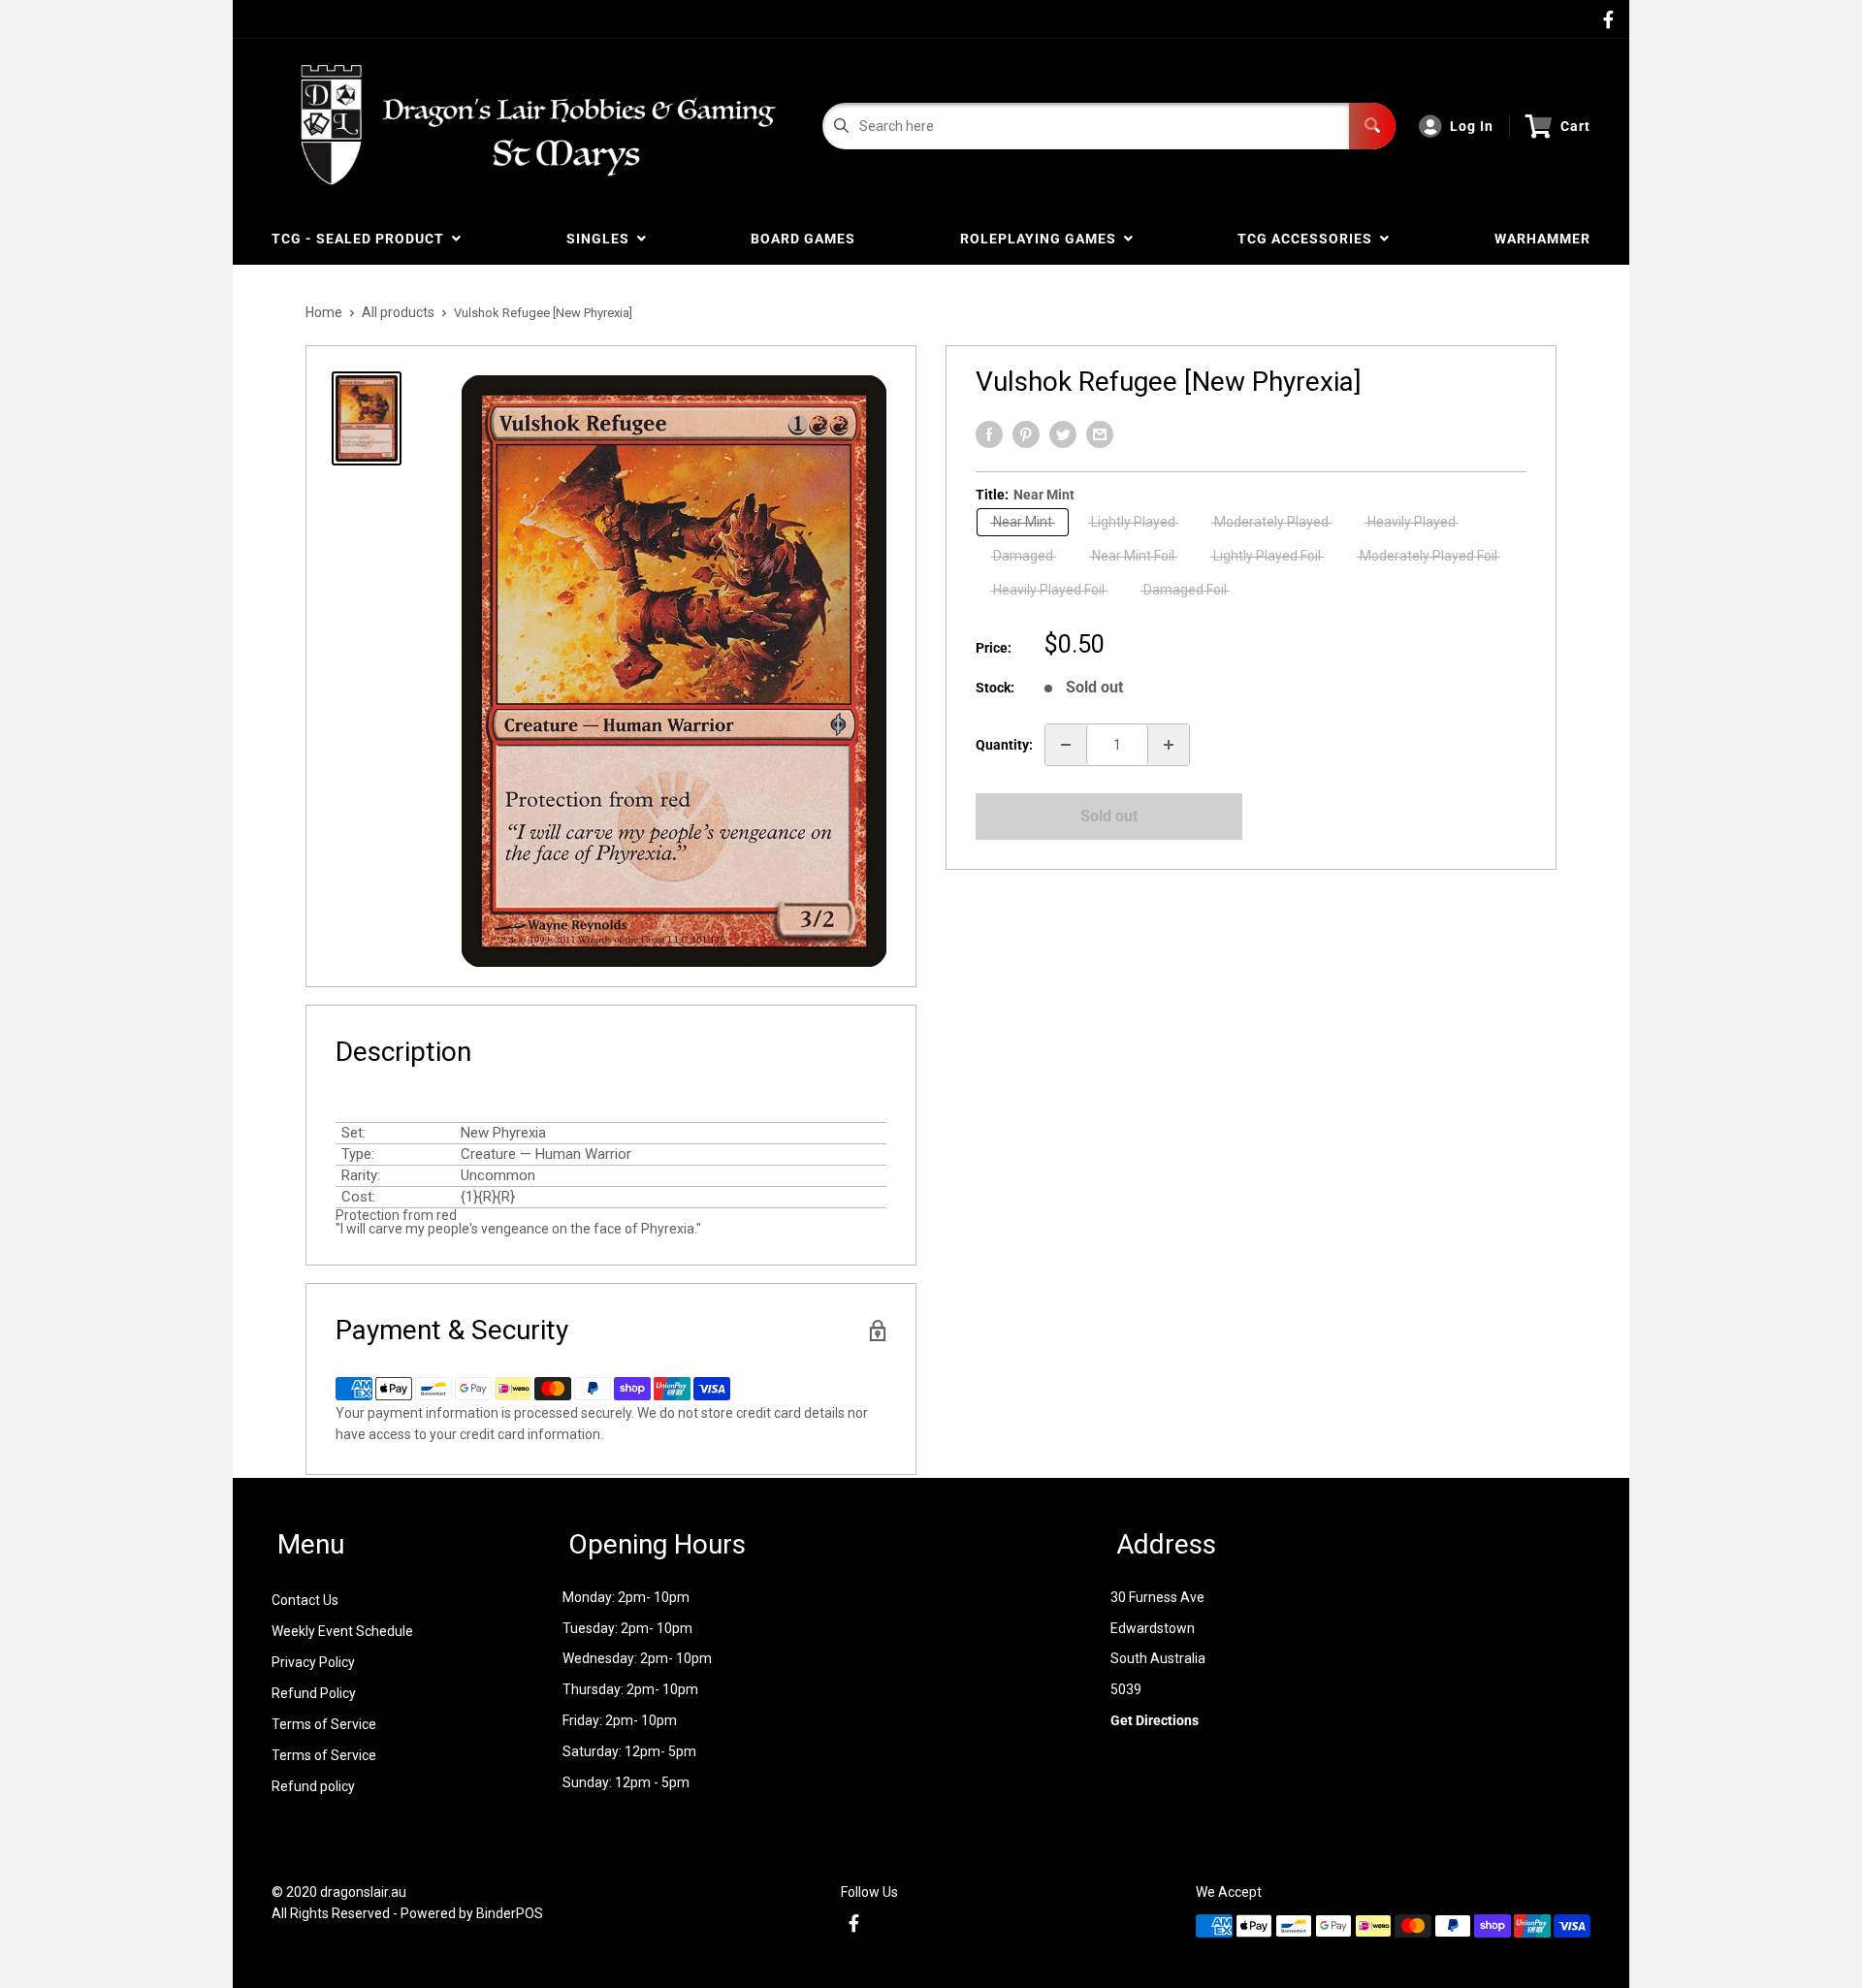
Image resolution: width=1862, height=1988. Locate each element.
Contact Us (305, 1600)
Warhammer (1542, 239)
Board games (803, 239)
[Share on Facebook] (989, 434)
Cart (1575, 126)
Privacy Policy (313, 1662)
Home (324, 312)
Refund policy (313, 1786)
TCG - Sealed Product (362, 239)
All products (398, 312)
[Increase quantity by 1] (1169, 745)
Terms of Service (324, 1724)
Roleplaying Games (1042, 239)
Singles (602, 239)
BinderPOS (510, 1913)
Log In (1472, 126)
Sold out (1109, 816)
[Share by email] (1100, 434)
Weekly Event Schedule (342, 1631)
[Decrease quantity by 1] (1066, 745)
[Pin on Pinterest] (1026, 434)
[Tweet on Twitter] (1063, 434)
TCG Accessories (1309, 239)
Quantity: (1004, 745)
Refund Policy (314, 1693)
